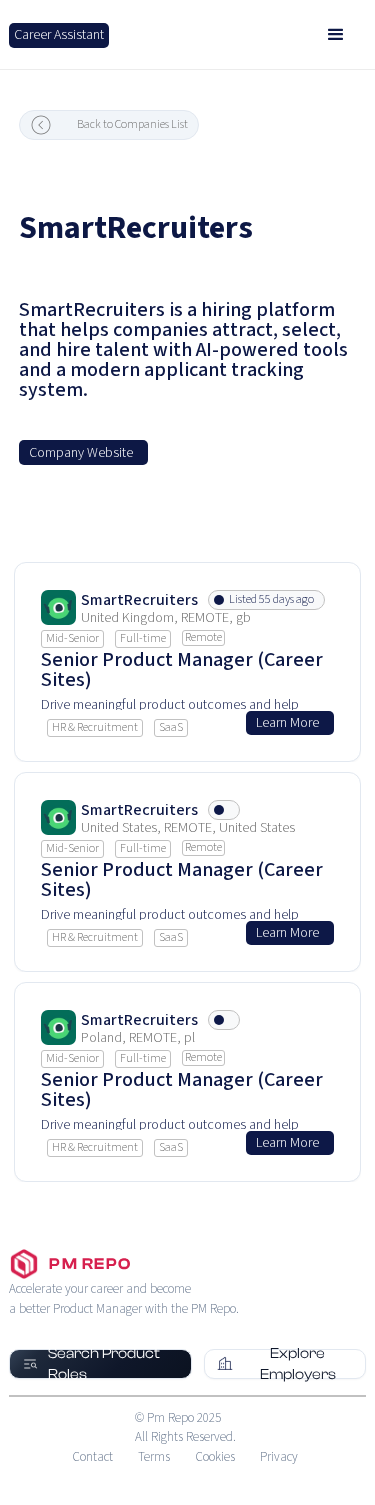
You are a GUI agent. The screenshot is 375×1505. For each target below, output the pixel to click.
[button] (336, 35)
